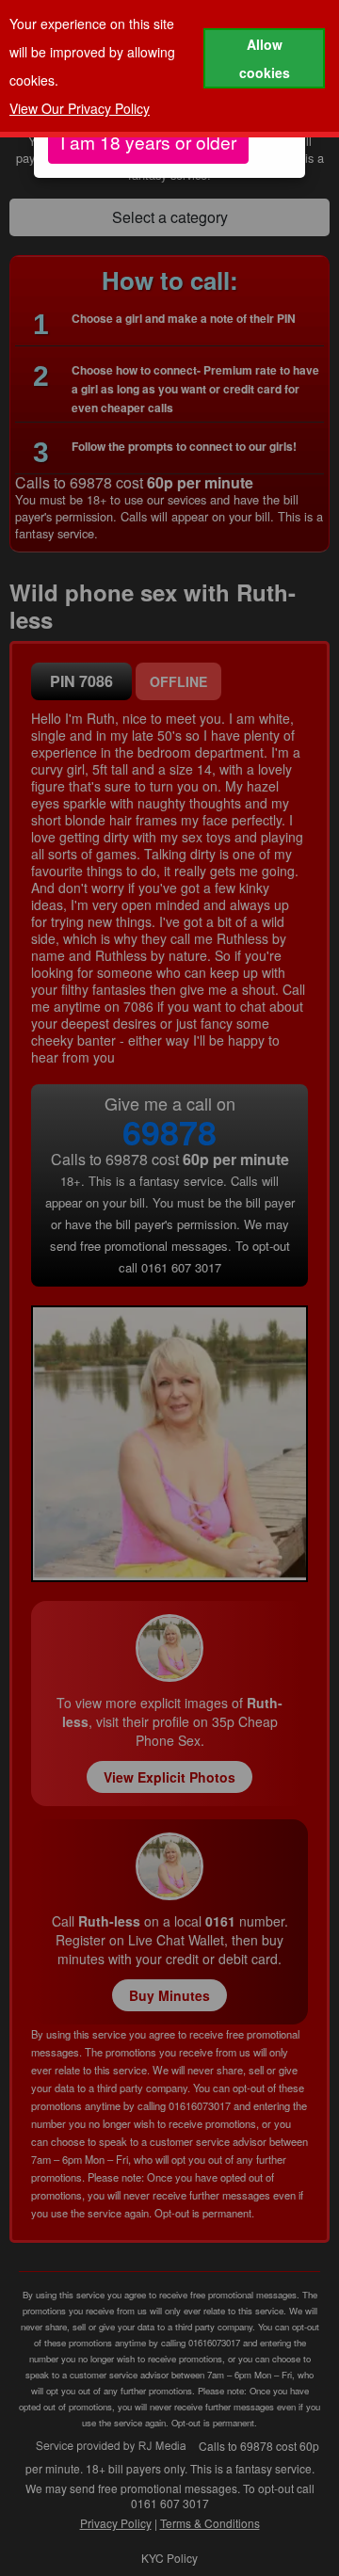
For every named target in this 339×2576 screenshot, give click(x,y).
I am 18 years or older (148, 142)
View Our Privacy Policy (80, 108)
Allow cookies (265, 58)
